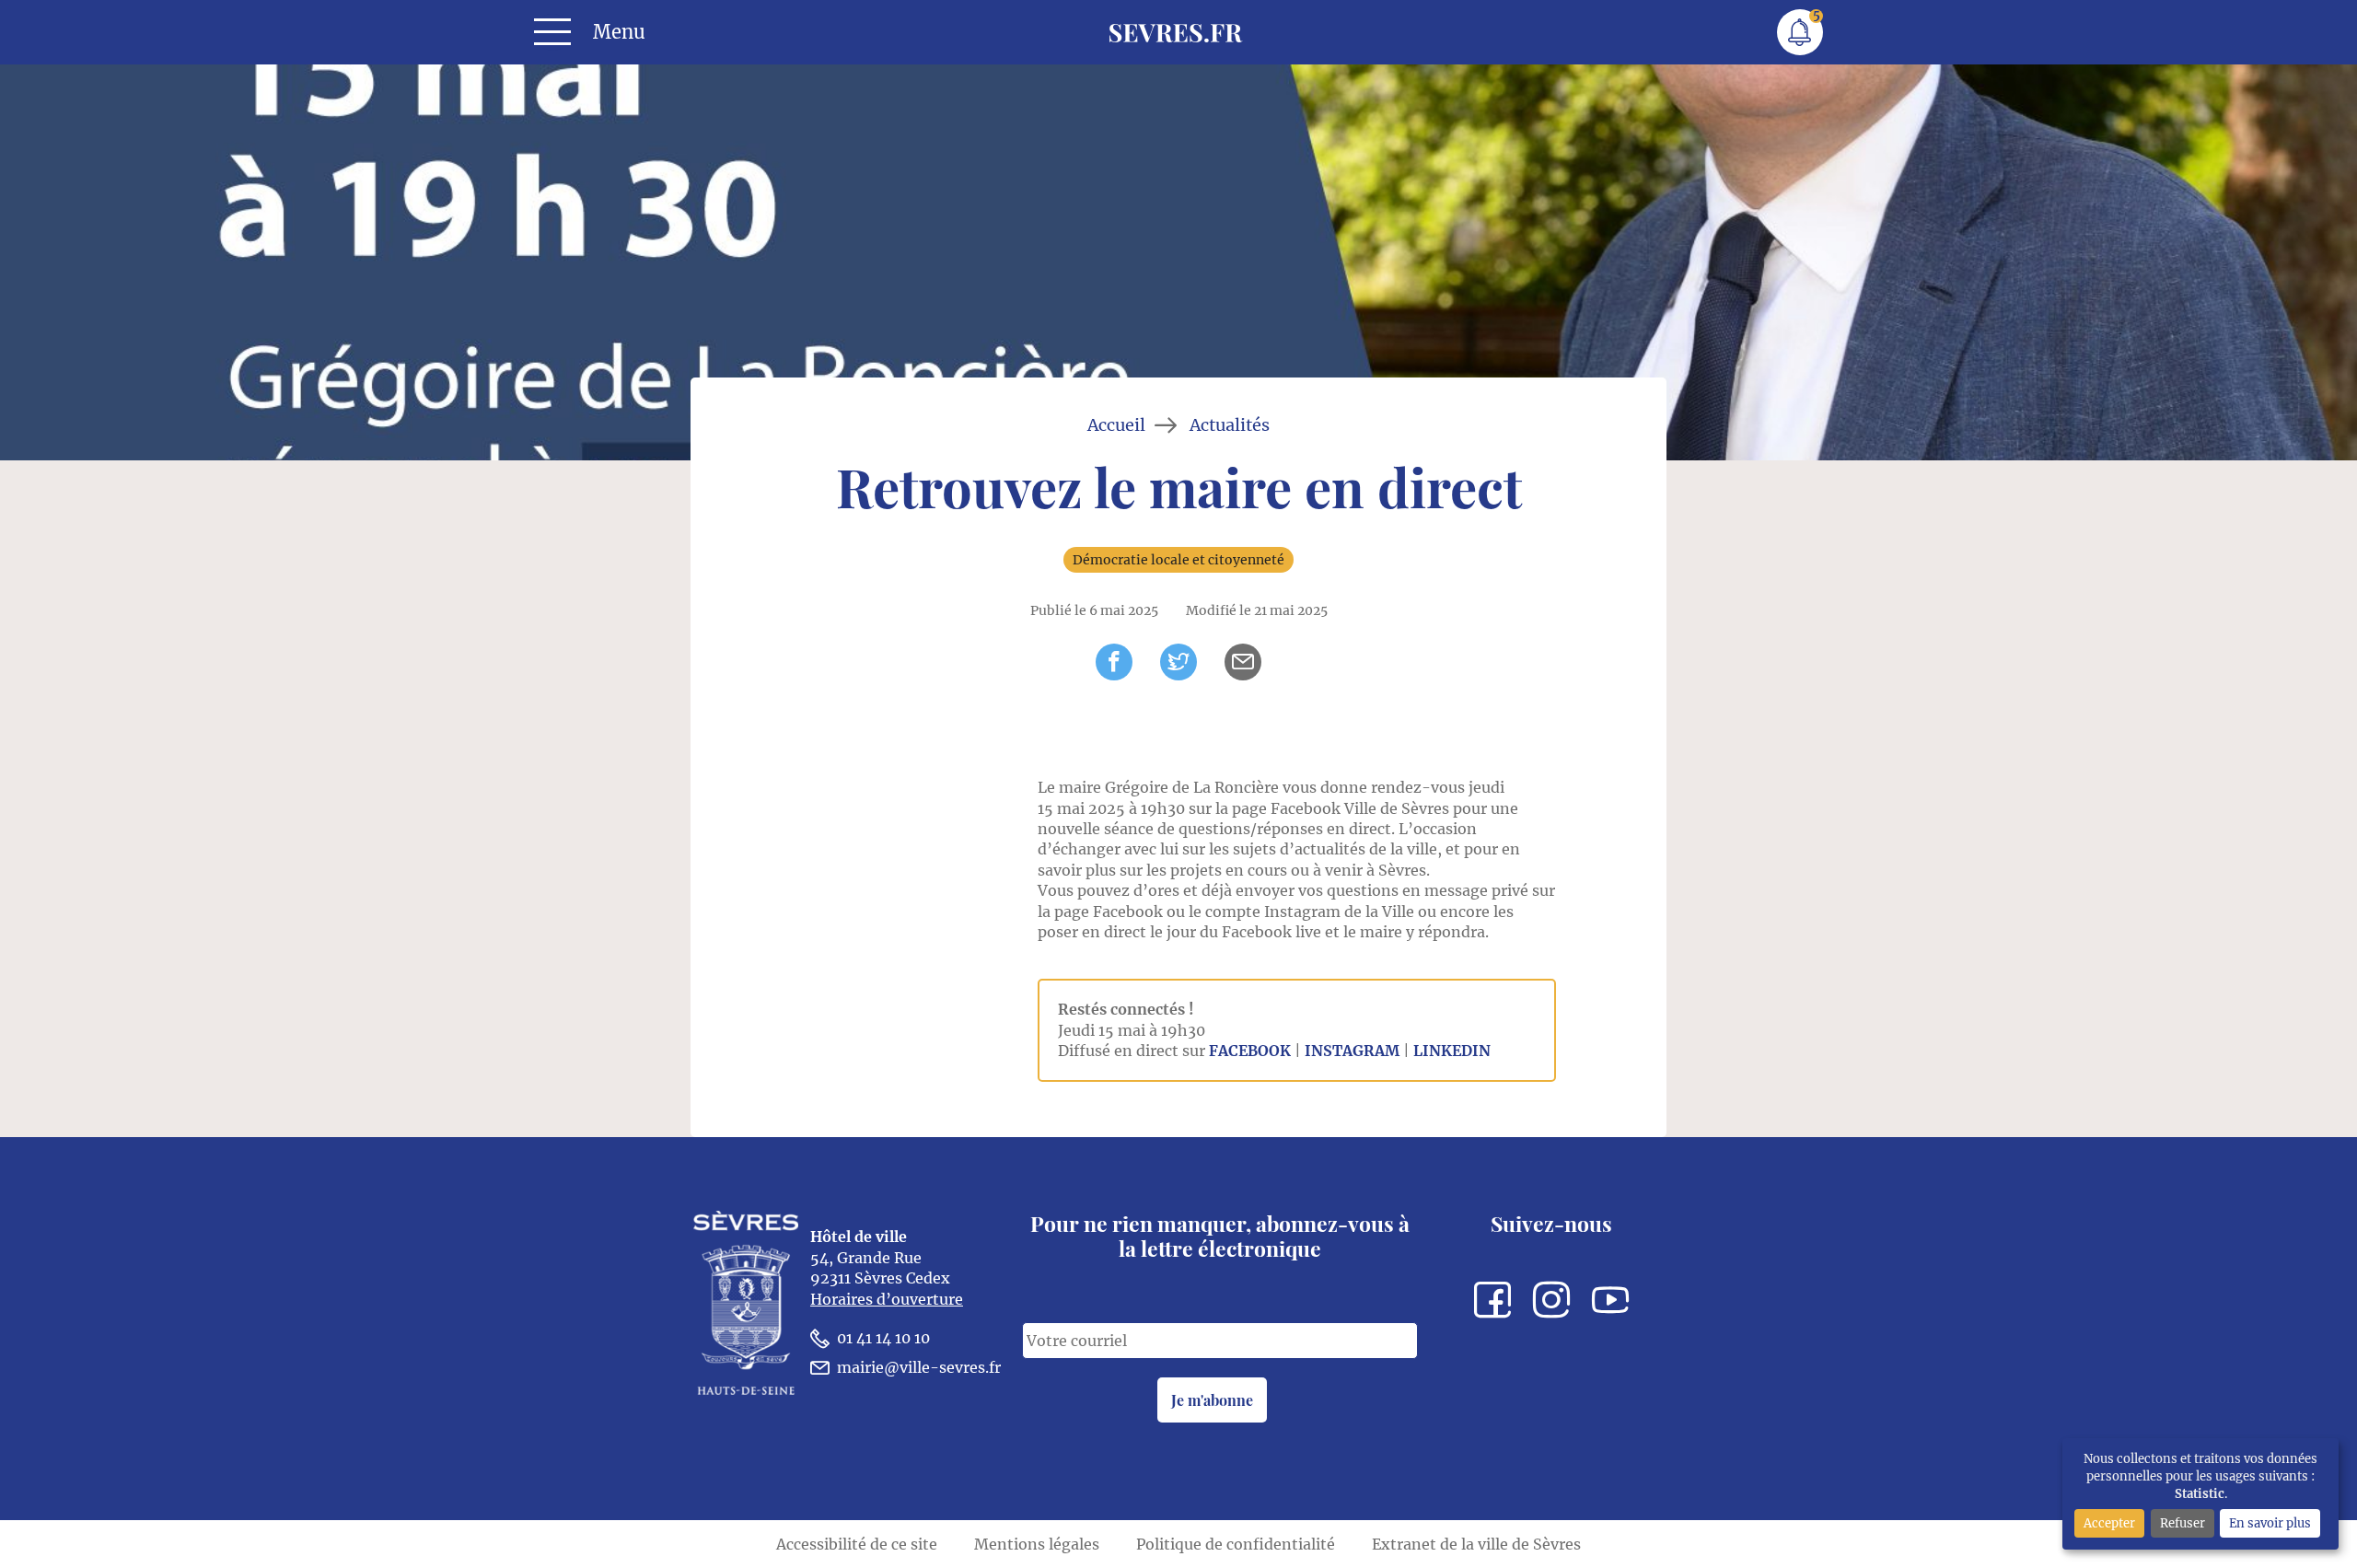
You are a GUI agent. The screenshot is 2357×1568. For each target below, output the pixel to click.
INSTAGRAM (1352, 1051)
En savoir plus (2270, 1523)
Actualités (1230, 425)
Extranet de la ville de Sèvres (1476, 1544)
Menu (619, 32)
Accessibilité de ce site (857, 1544)
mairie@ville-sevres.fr (919, 1367)
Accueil (1116, 425)
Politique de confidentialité (1236, 1544)
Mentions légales (1037, 1544)
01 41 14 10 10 (883, 1338)
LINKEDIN (1452, 1051)
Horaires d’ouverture (887, 1299)
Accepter (2109, 1523)
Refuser (2183, 1523)
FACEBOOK (1250, 1051)
